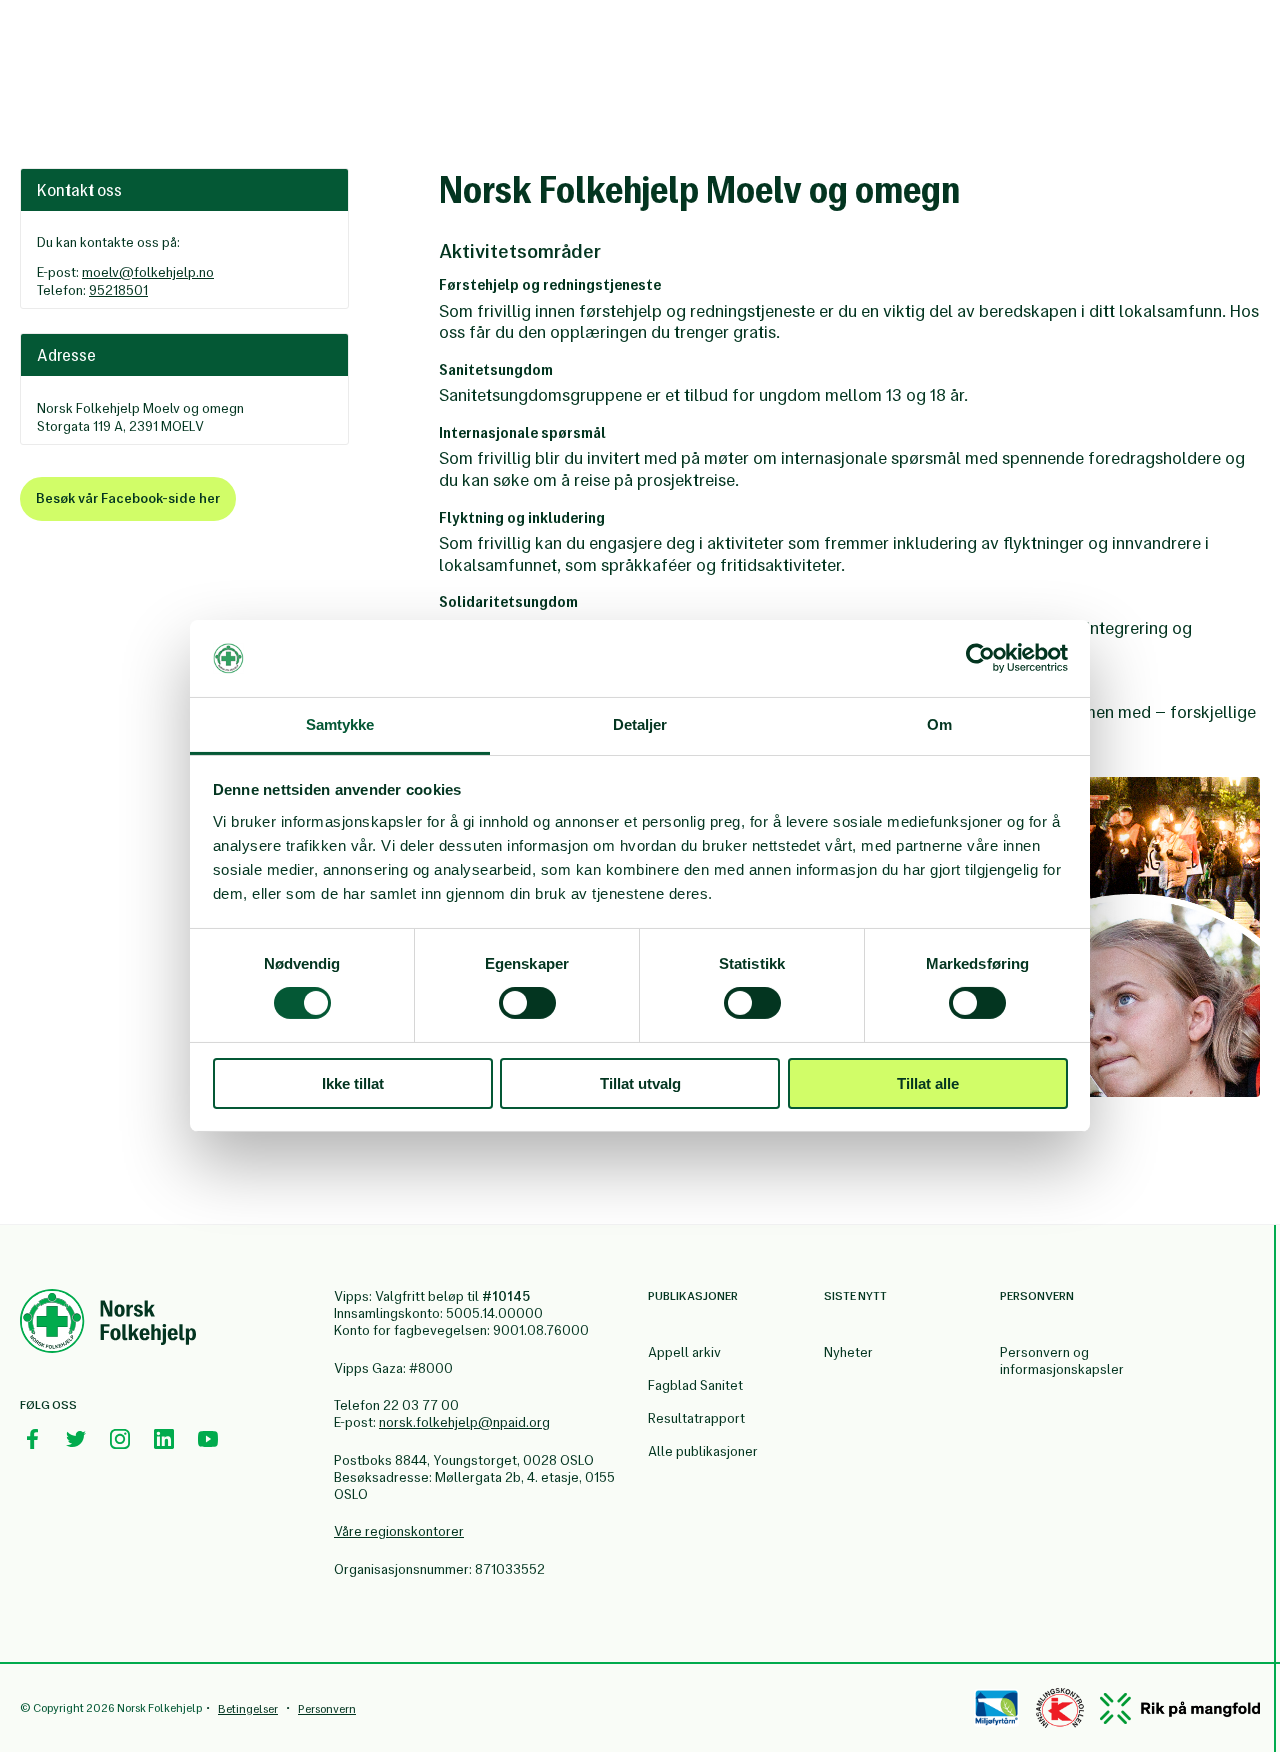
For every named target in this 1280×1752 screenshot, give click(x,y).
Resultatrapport (696, 1418)
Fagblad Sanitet (695, 1385)
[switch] (527, 1003)
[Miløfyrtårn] (996, 1708)
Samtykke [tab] (340, 724)
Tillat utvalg (640, 1083)
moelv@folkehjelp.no (148, 272)
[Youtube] (208, 1439)
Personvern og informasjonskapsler (1062, 1361)
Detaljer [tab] (640, 724)
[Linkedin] (164, 1439)
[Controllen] (1060, 1708)
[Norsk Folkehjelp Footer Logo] (108, 1324)
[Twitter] (76, 1439)
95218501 (118, 290)
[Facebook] (32, 1439)
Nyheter (848, 1352)
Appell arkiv (684, 1352)
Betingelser (248, 1709)
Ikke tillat (353, 1083)
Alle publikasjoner (703, 1451)
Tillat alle (928, 1083)
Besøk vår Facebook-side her (128, 498)
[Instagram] (120, 1439)
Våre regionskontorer (399, 1531)
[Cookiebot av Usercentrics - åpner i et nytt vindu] (980, 658)
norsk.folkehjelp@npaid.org (464, 1422)
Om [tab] (939, 724)
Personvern (327, 1709)
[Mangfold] (1180, 1708)
